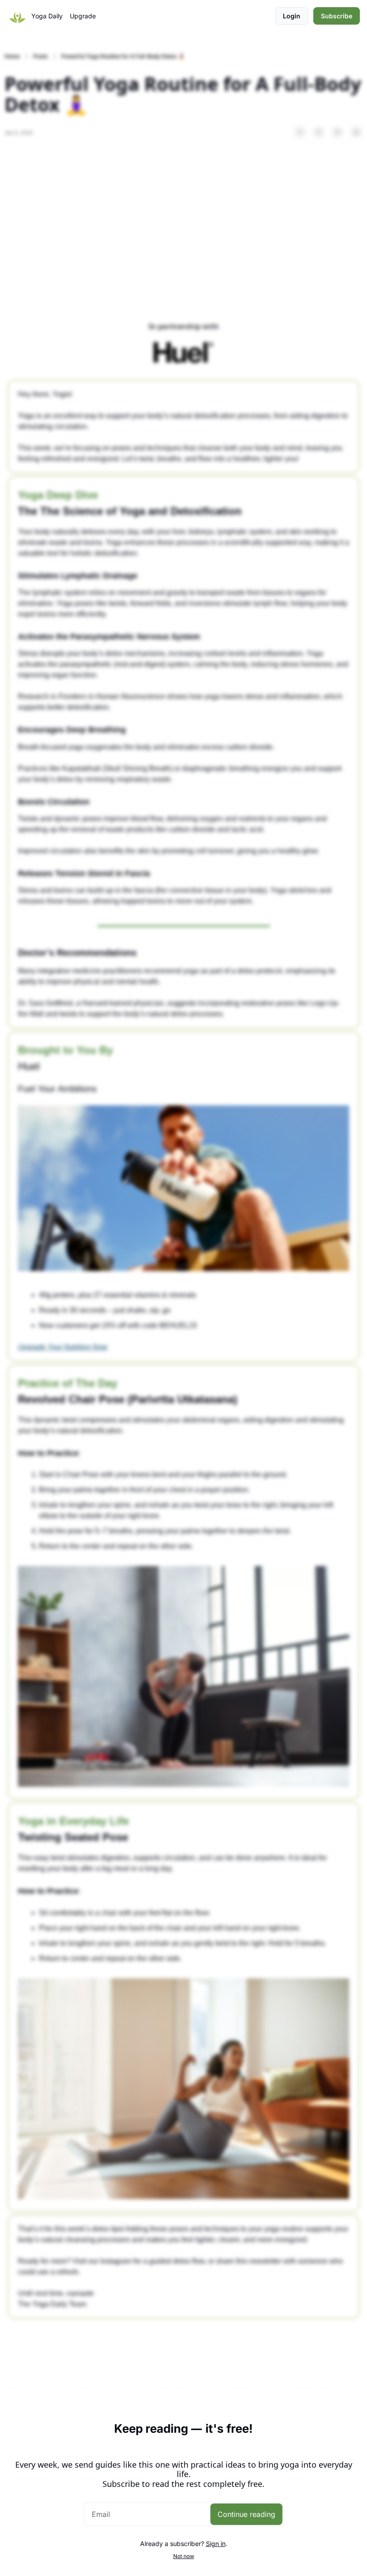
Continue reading (246, 2514)
